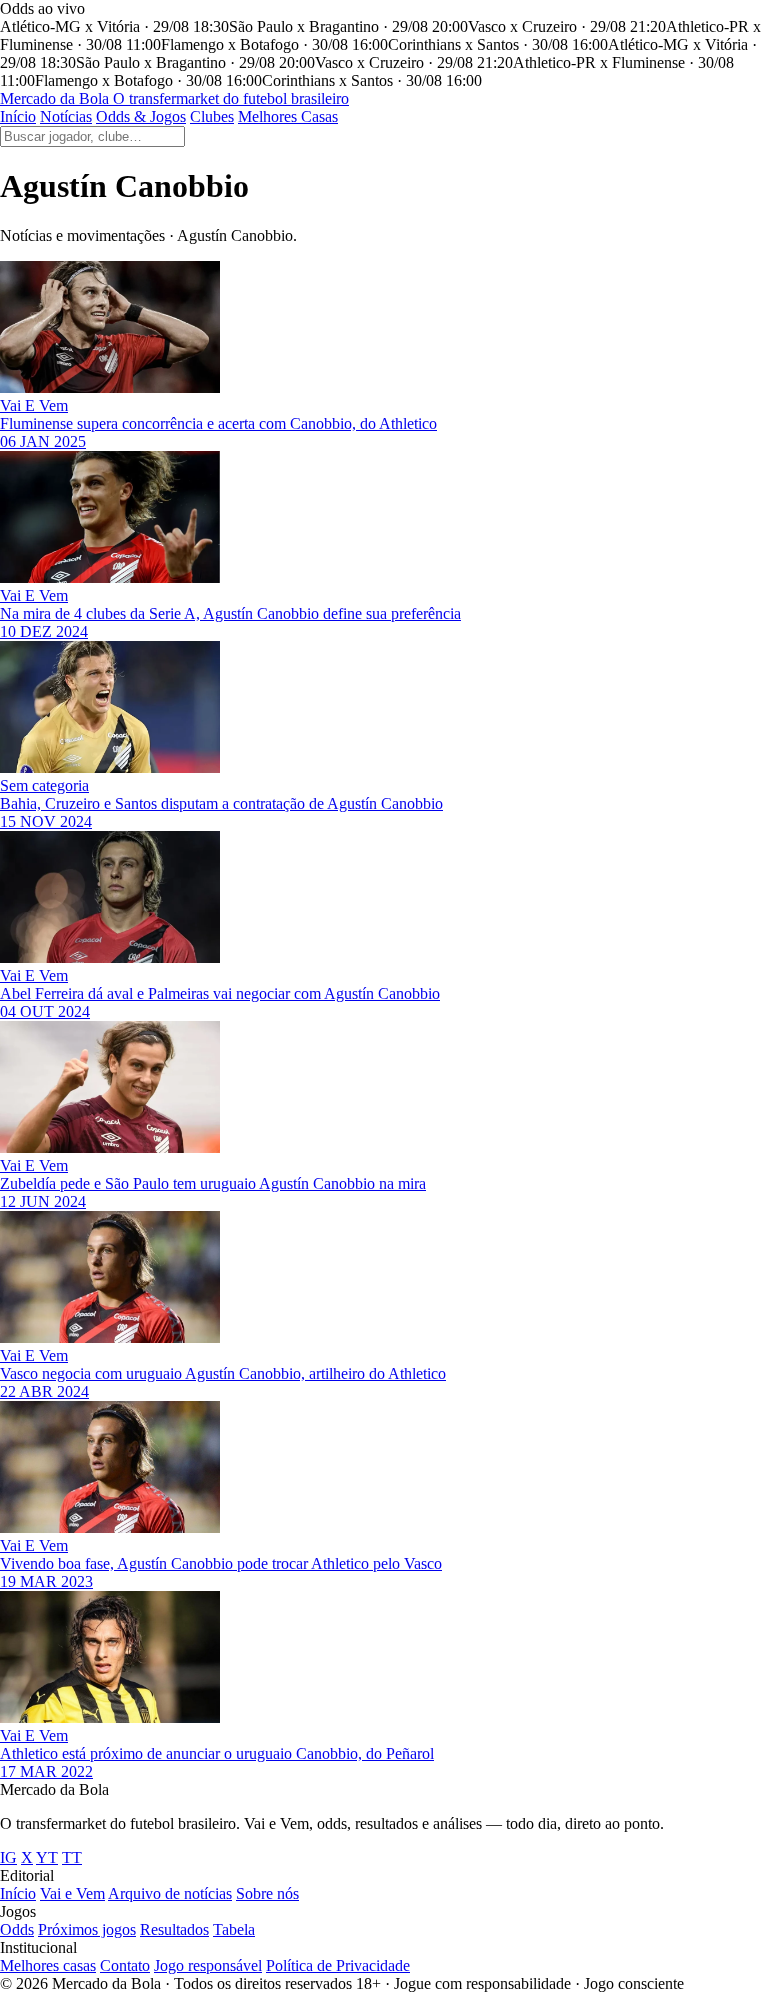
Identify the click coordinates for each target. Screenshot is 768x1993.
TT (72, 1857)
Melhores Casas (288, 116)
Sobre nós (267, 1893)
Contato (125, 1965)
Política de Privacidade (338, 1965)
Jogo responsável (208, 1965)
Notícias (66, 116)
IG (8, 1857)
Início (18, 116)
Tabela (234, 1929)
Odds (17, 1929)
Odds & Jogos (141, 116)
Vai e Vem (72, 1893)
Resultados (174, 1929)
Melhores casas (48, 1965)
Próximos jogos (87, 1929)
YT (47, 1857)
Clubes (212, 116)
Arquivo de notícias (170, 1893)
